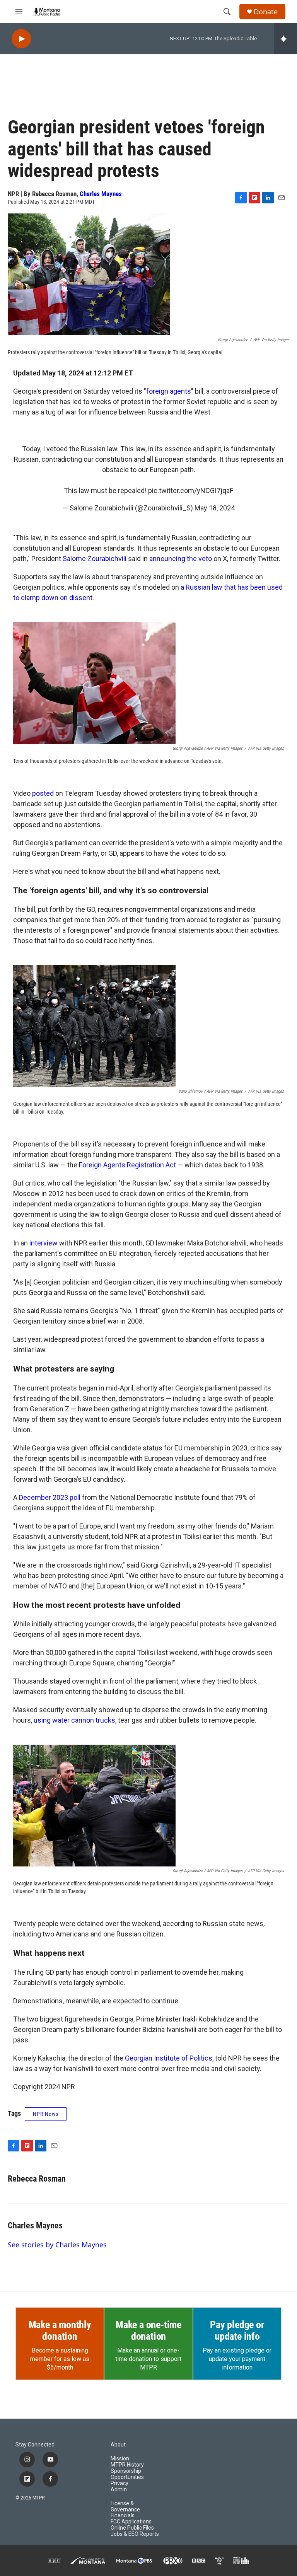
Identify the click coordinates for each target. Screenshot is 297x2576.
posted (44, 793)
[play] (21, 39)
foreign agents (169, 391)
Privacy (119, 2483)
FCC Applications (131, 2522)
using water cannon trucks (74, 1720)
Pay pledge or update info (237, 2330)
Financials (123, 2515)
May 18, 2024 (215, 508)
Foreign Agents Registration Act (127, 1165)
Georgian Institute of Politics (168, 2058)
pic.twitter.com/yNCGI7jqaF (191, 490)
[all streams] (286, 39)
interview (43, 1243)
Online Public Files (132, 2528)
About (118, 2445)
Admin (119, 2490)
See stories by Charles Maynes (57, 2245)
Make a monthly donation (60, 2330)
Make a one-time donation (148, 2330)
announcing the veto (181, 559)
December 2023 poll (49, 1497)
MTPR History (127, 2465)
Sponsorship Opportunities (127, 2474)
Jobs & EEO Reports (135, 2534)
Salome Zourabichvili (95, 559)
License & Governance (125, 2507)
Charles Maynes (101, 194)
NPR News (46, 2114)
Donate (266, 12)
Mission (120, 2459)
